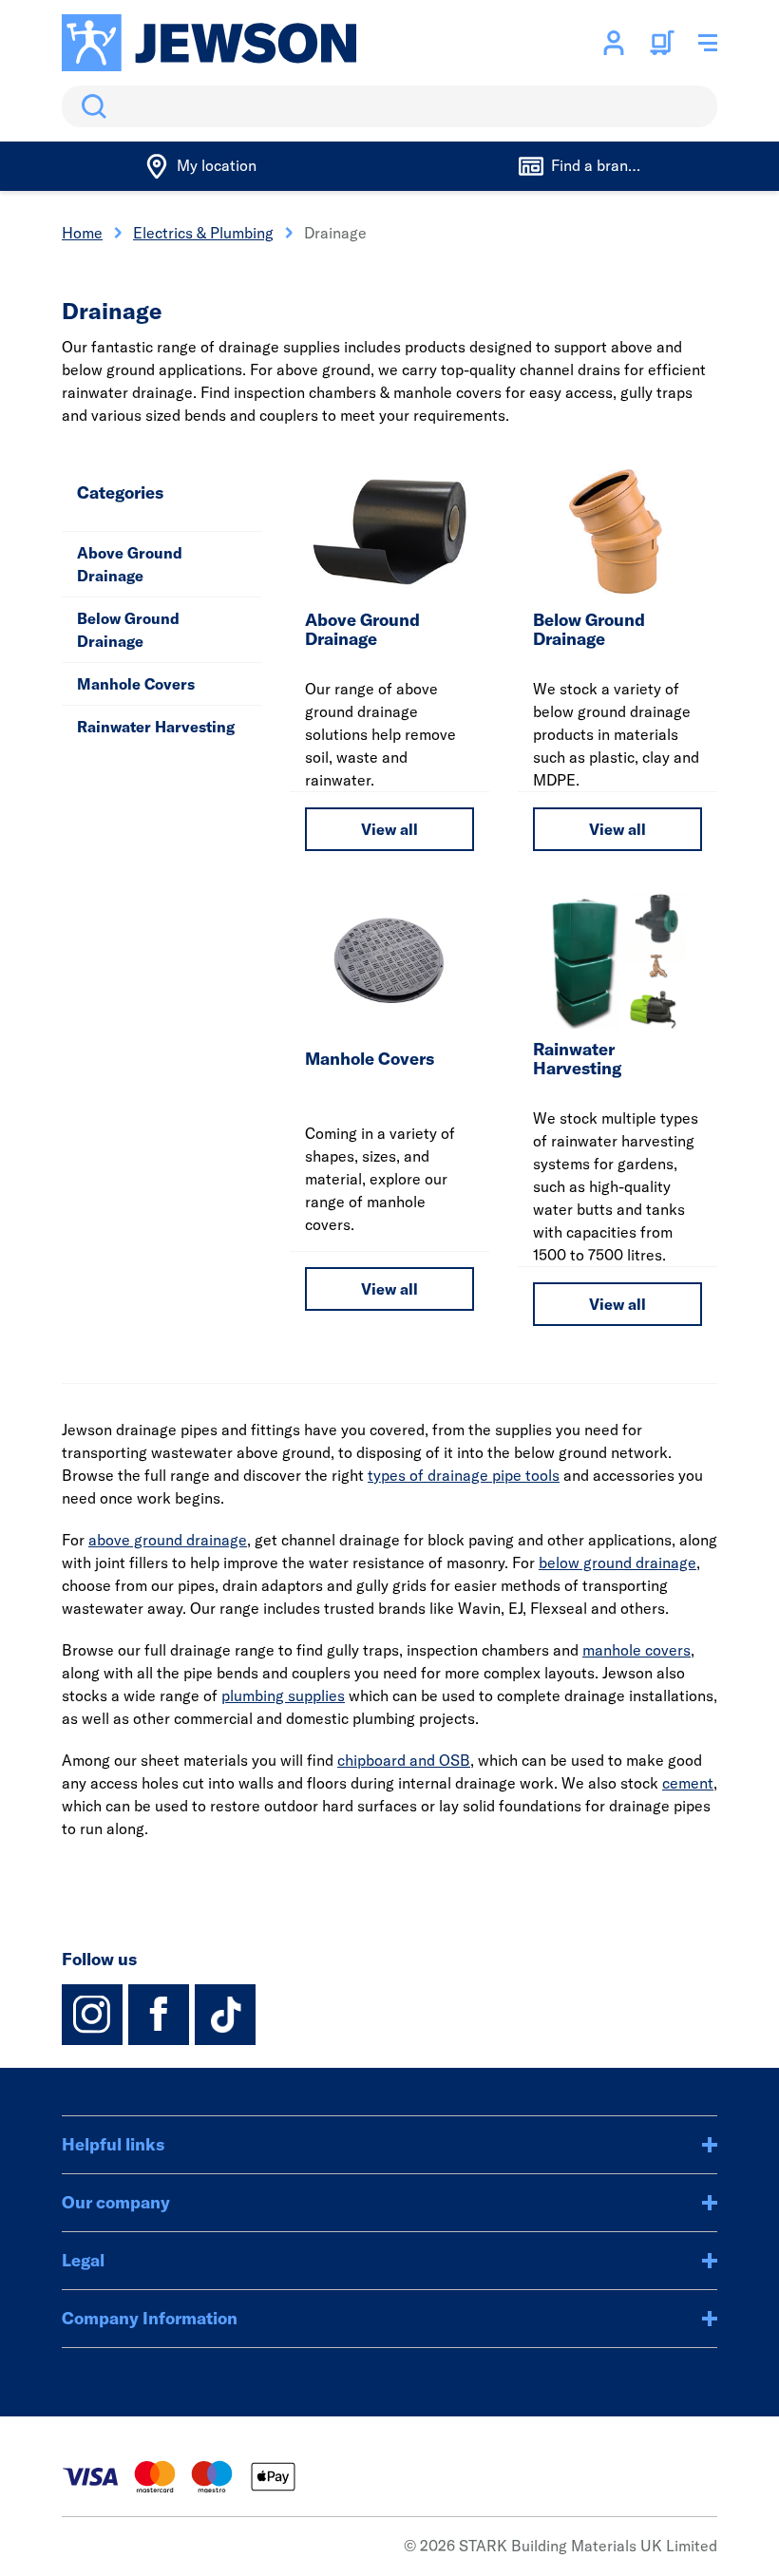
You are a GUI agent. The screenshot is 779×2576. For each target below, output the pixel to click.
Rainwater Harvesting (156, 727)
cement (688, 1783)
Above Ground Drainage (130, 564)
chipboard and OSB (404, 1760)
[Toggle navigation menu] (708, 43)
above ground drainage (168, 1540)
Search (90, 106)
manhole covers (636, 1650)
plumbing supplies (283, 1695)
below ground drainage (617, 1563)
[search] (389, 106)
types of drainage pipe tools (464, 1475)
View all (389, 829)
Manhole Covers (136, 684)
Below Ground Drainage (128, 630)
